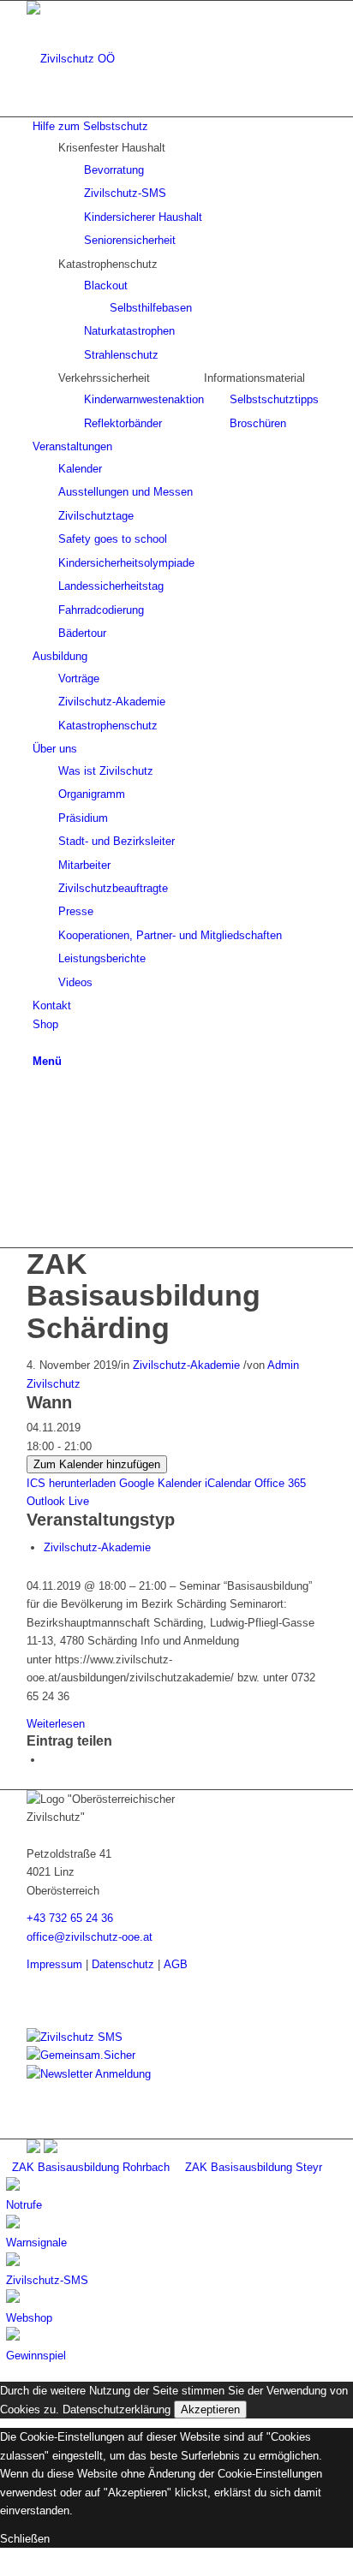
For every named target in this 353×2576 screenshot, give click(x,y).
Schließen (25, 2539)
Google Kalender (160, 1483)
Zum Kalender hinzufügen (97, 1464)
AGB (176, 1964)
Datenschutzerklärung (117, 2409)
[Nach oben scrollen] (4, 2566)
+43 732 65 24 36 (70, 1918)
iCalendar (228, 1483)
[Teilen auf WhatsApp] (48, 1760)
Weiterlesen (56, 1724)
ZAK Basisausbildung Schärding (144, 1296)
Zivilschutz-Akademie (186, 1365)
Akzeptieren (210, 2409)
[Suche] (37, 1042)
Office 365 (280, 1483)
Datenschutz (123, 1964)
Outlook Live (58, 1501)
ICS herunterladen (71, 1483)
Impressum (54, 1964)
